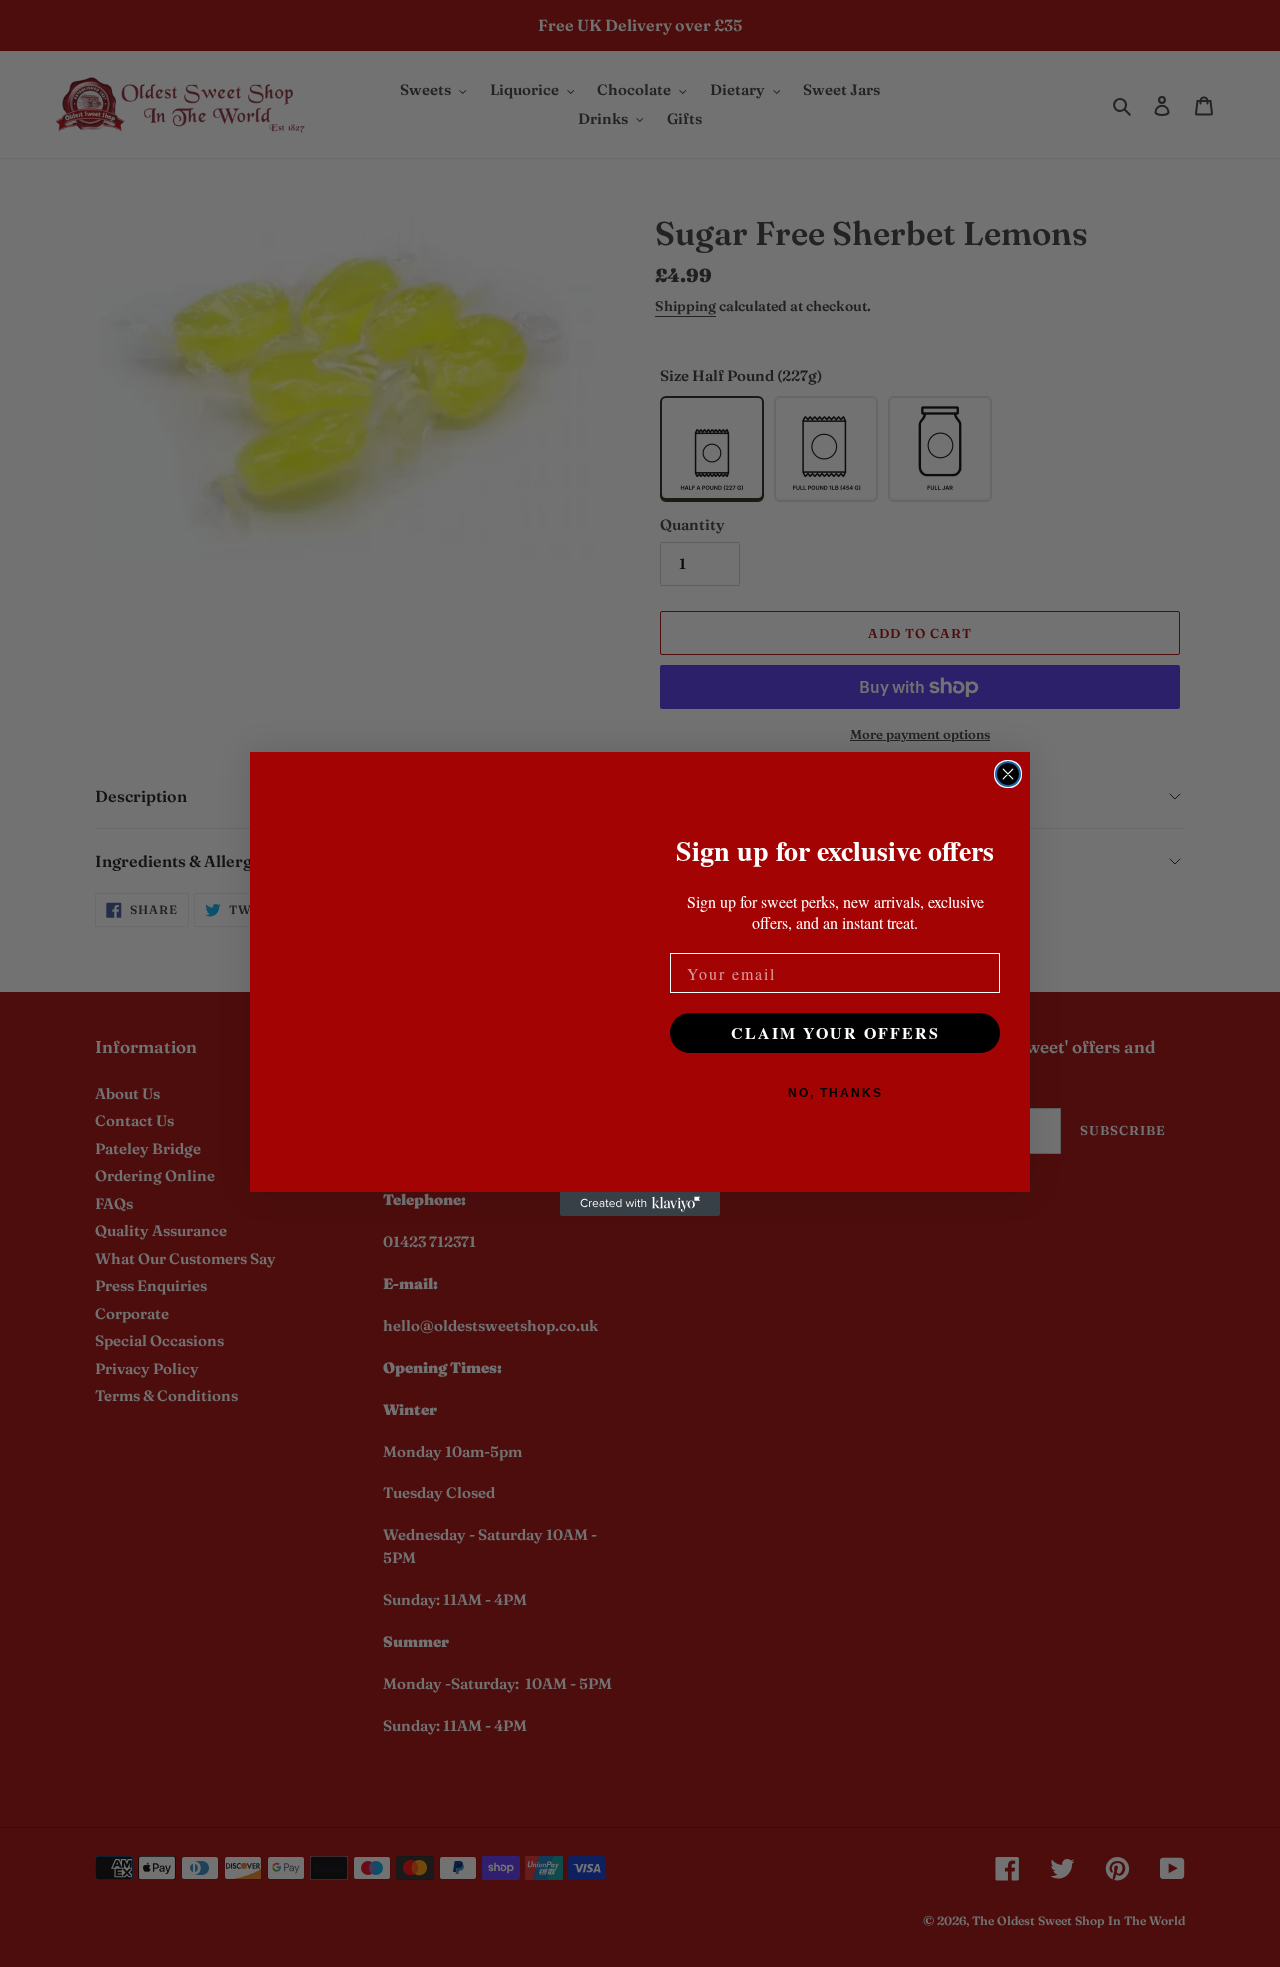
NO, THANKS (835, 1093)
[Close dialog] (1008, 774)
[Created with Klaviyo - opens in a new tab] (640, 1204)
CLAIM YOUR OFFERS (835, 1032)
